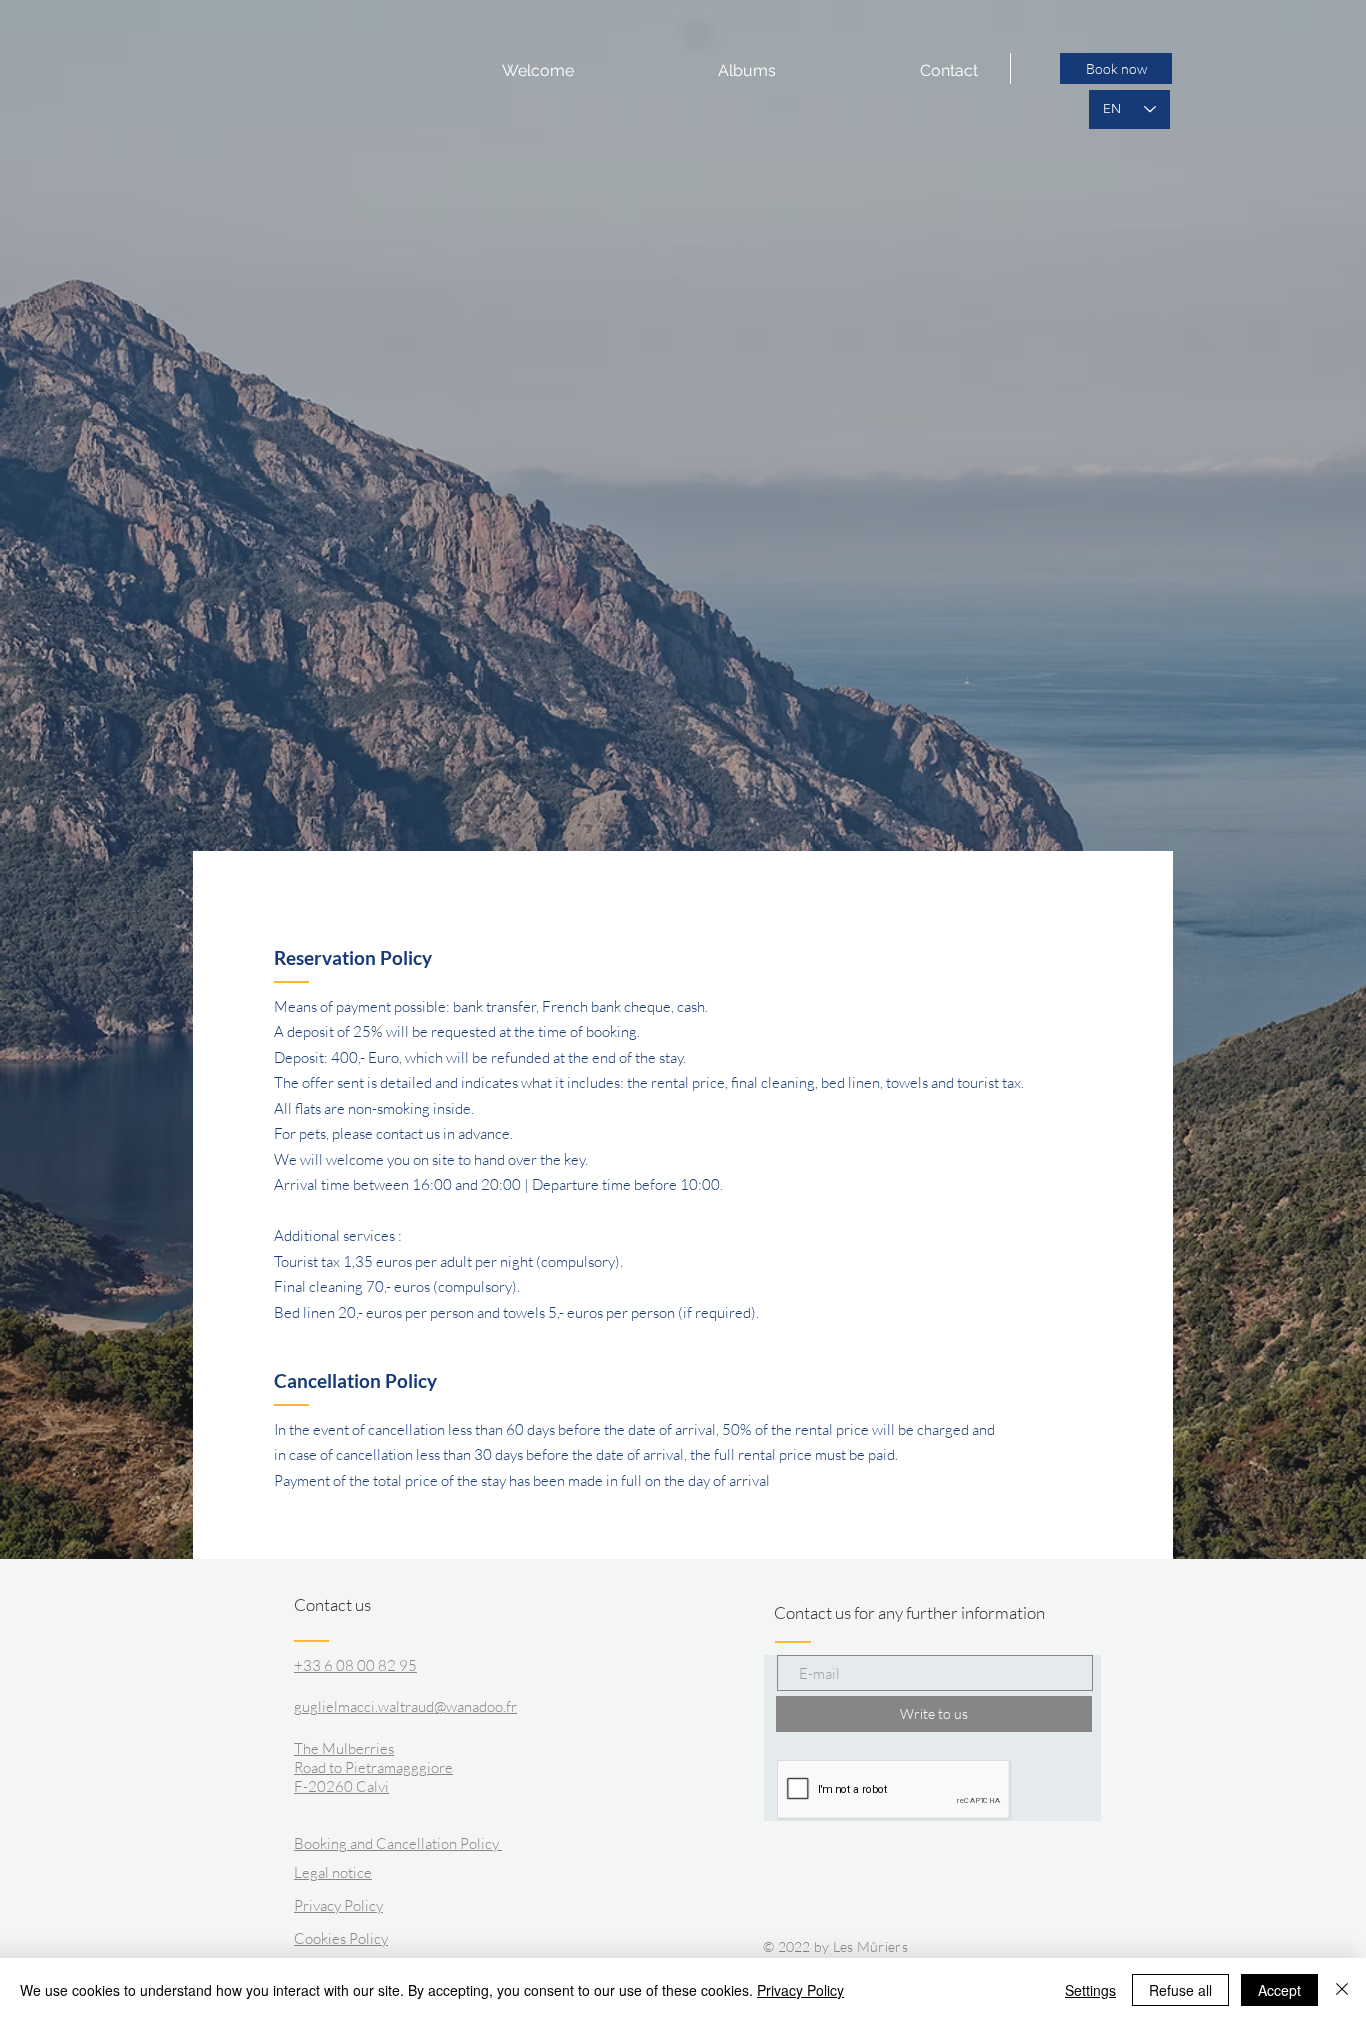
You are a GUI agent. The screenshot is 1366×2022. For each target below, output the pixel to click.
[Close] (1342, 1990)
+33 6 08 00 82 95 (355, 1665)
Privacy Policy (800, 1990)
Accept (1279, 1990)
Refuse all (1180, 1990)
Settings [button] (1090, 1990)
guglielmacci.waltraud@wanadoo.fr (405, 1706)
